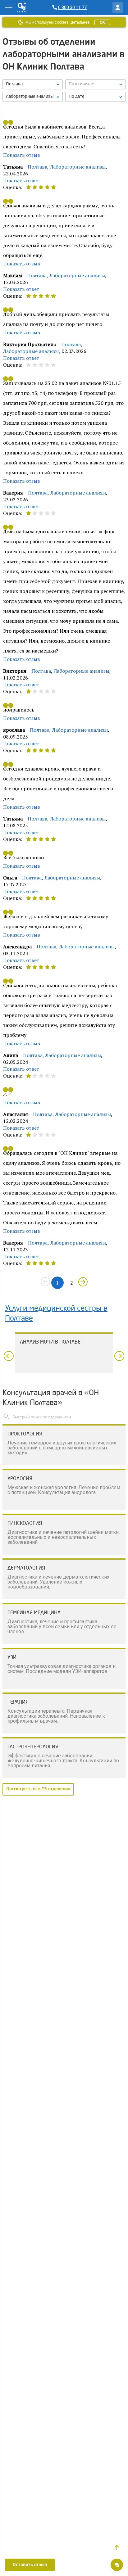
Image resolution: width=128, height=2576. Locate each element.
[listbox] (33, 84)
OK (102, 22)
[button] (117, 2547)
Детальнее (80, 22)
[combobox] (33, 97)
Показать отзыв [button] (22, 155)
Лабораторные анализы (78, 167)
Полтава (37, 167)
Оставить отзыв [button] (30, 2565)
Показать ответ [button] (21, 180)
